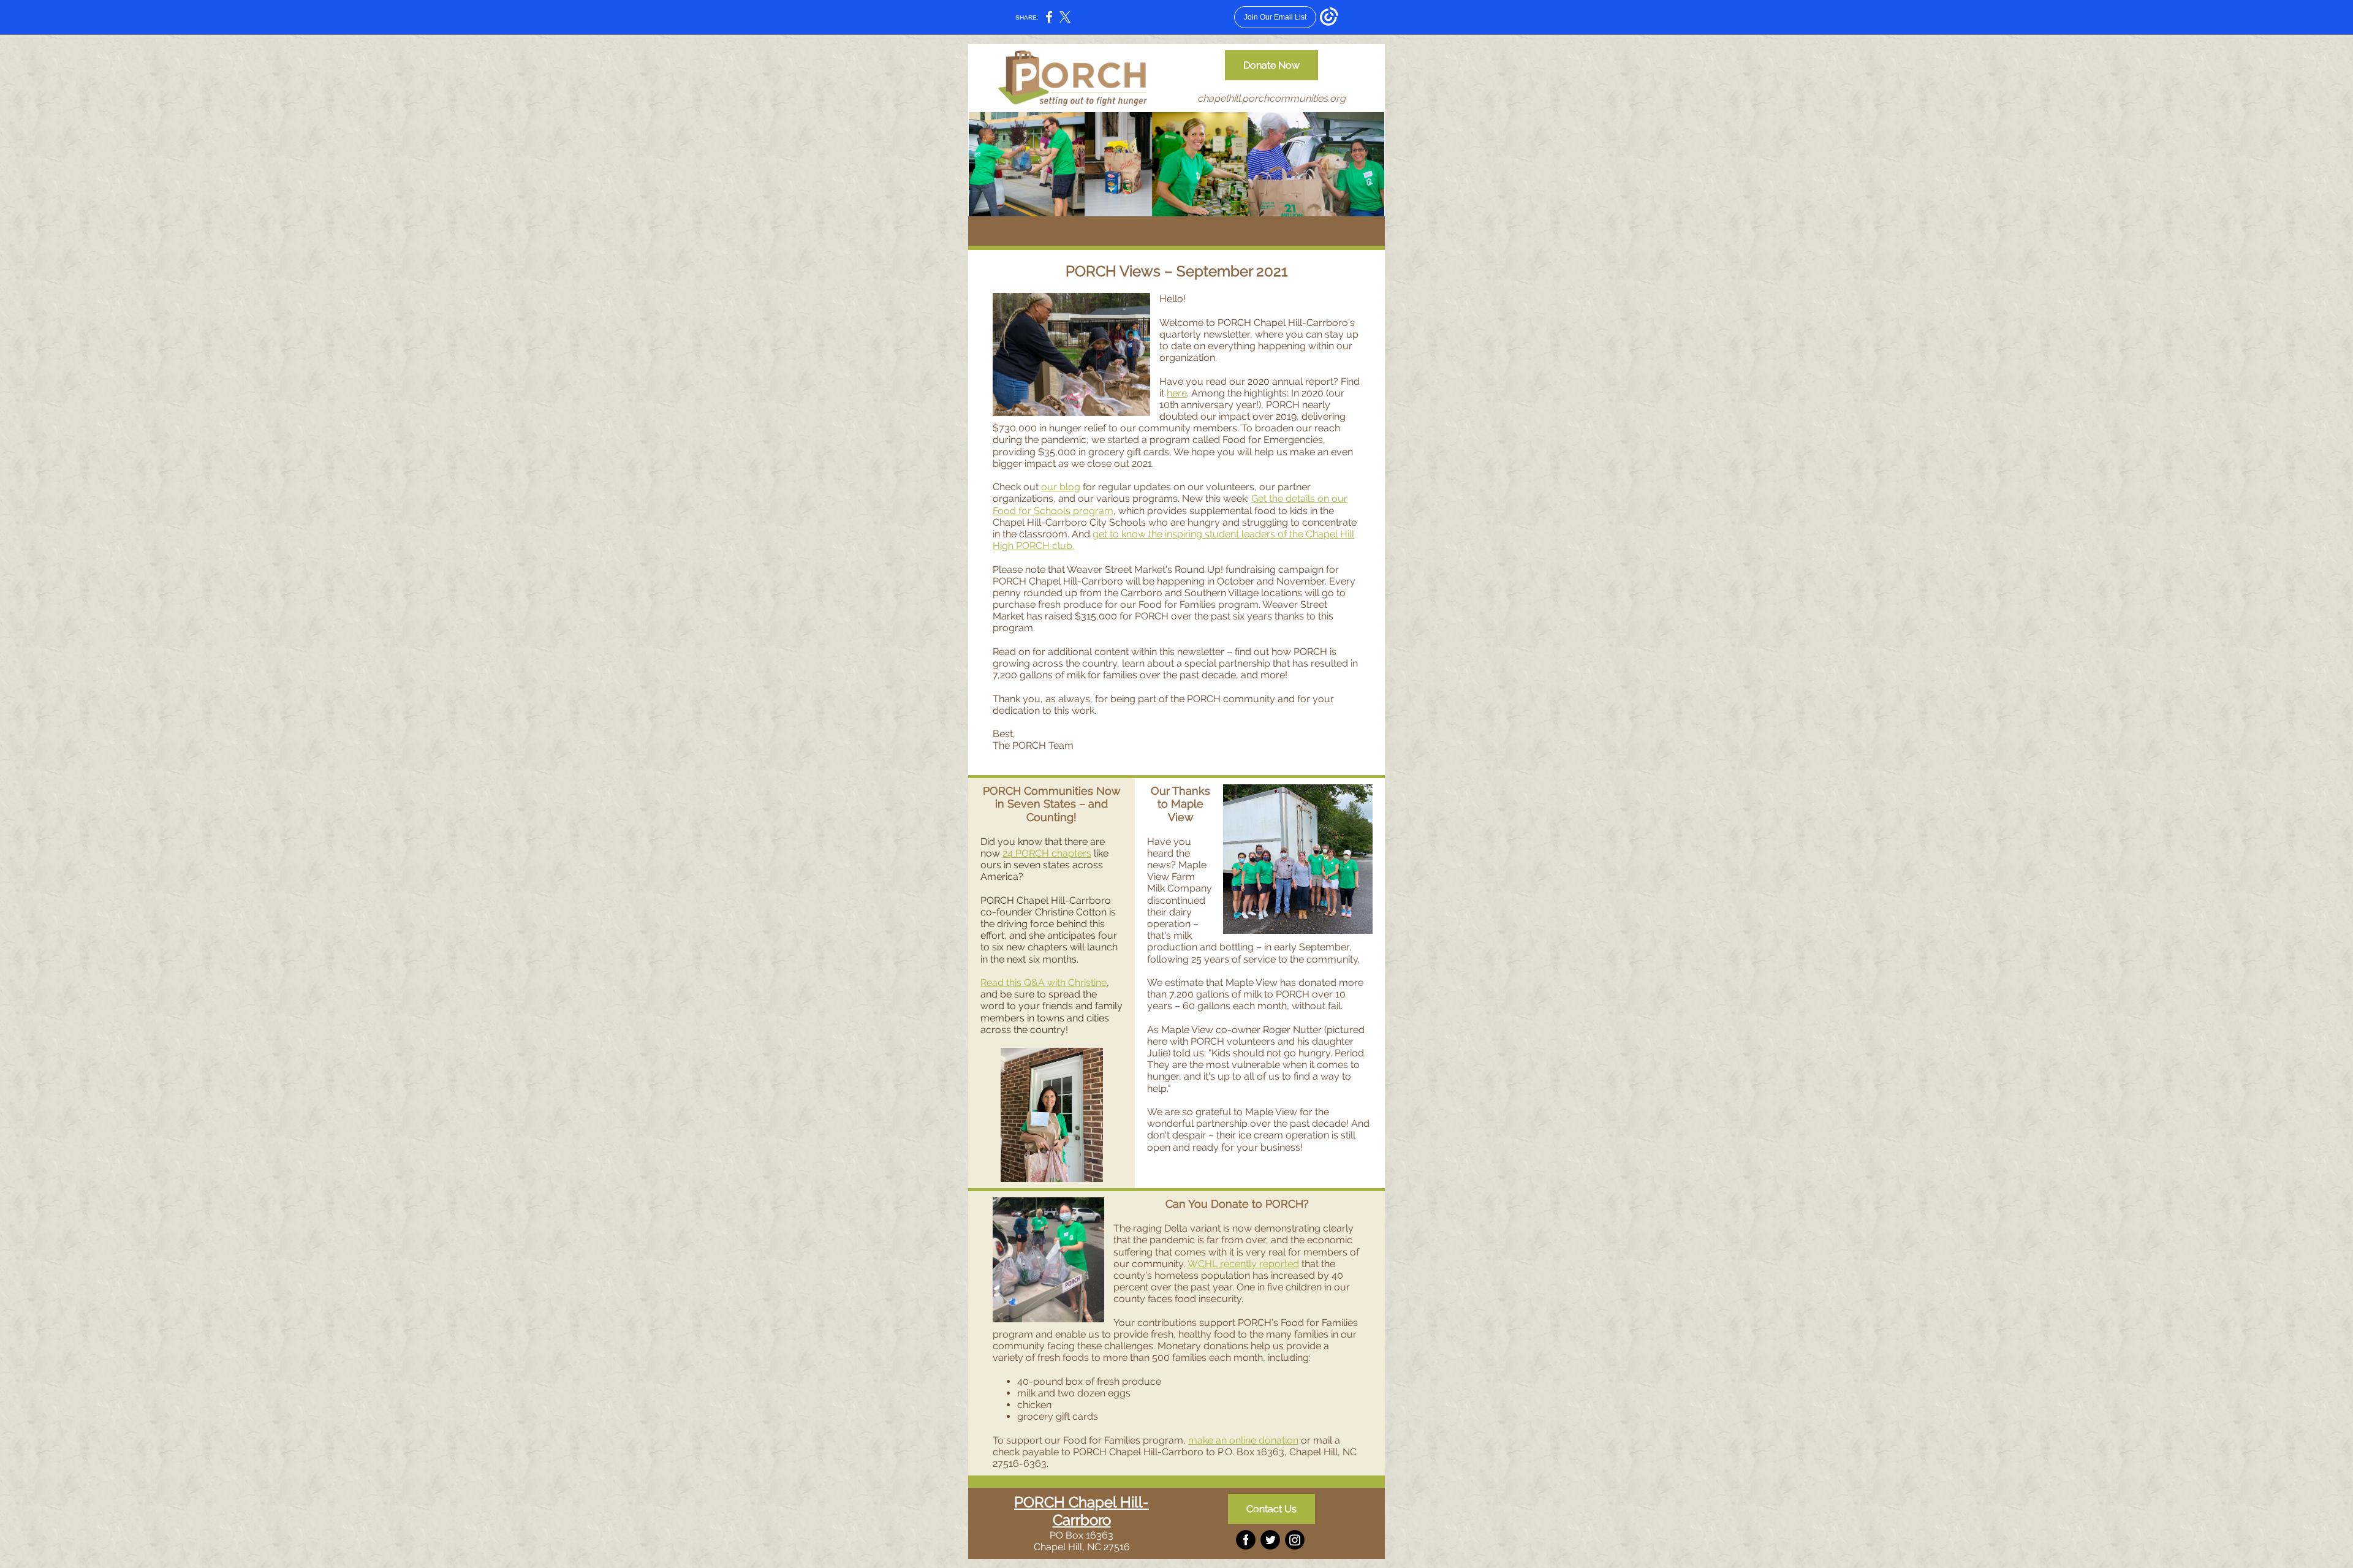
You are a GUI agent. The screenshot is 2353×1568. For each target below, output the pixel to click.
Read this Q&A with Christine (1044, 983)
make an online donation (1243, 1440)
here (1177, 393)
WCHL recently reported (1243, 1264)
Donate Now (1271, 65)
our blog (1061, 487)
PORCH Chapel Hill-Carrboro (1082, 1511)
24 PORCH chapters (1047, 853)
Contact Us (1271, 1509)
